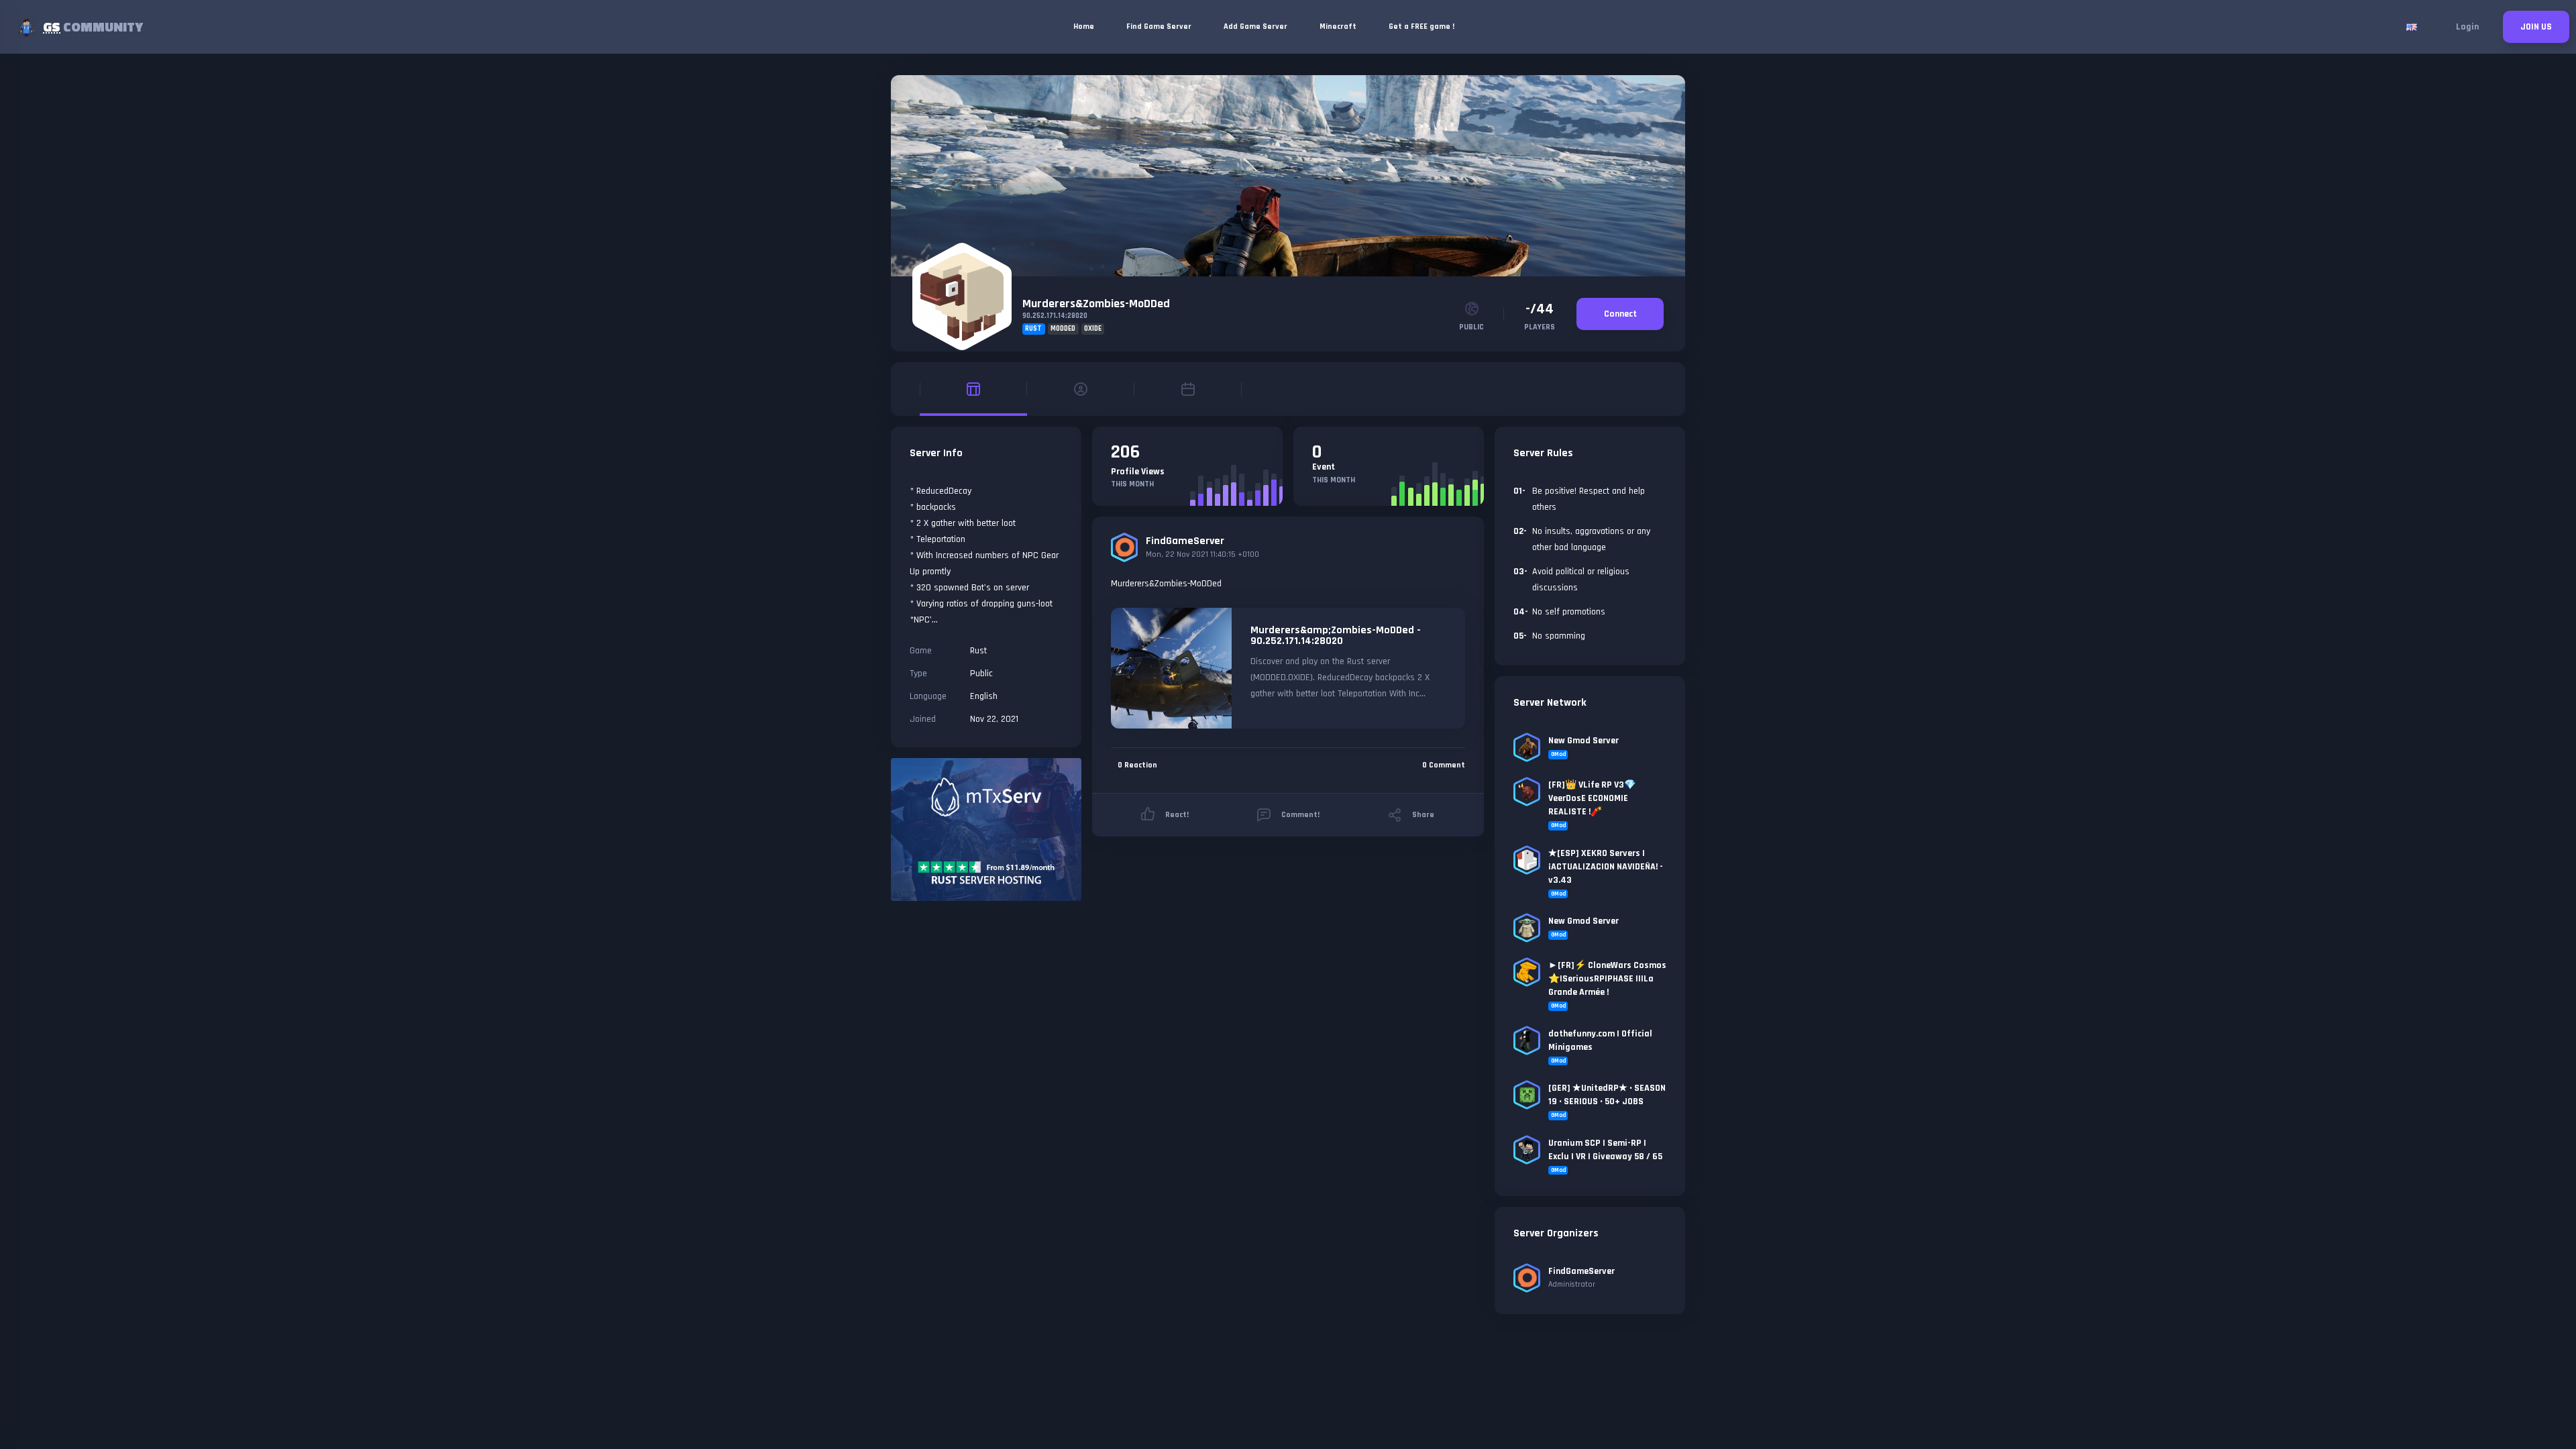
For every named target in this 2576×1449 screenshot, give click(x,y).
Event (1324, 467)
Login (2467, 27)
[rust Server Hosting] (986, 829)
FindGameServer (1185, 541)
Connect (1620, 314)
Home (1084, 26)
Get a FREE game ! (1421, 26)
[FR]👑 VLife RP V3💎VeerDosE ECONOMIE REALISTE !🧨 (1592, 798)
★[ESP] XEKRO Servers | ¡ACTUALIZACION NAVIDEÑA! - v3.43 (1606, 867)
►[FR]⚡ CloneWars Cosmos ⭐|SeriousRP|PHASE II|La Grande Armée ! (1607, 979)
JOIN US (2536, 27)
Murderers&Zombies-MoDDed (1096, 304)
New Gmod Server (1584, 741)
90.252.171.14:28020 (1055, 316)
